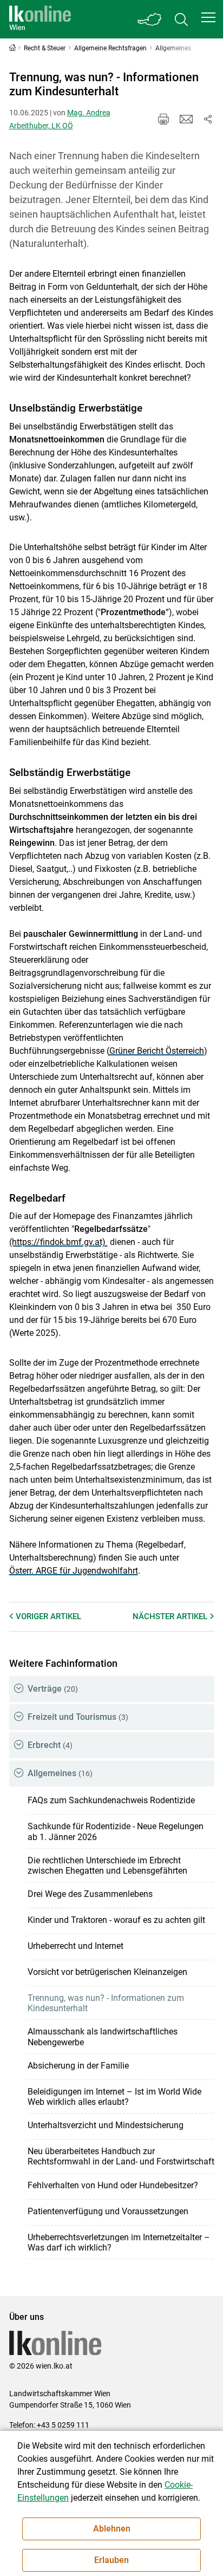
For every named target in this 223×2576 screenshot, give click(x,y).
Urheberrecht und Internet (76, 1946)
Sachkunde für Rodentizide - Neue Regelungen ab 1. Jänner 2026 (116, 1831)
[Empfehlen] (186, 119)
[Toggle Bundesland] (150, 19)
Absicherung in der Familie (78, 2066)
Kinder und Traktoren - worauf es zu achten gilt (116, 1920)
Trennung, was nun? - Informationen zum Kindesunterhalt (106, 2003)
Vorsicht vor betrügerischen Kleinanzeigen (107, 1972)
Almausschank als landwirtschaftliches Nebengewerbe (103, 2037)
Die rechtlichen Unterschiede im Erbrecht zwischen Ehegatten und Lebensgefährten (107, 1866)
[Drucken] (163, 119)
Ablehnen (112, 2529)
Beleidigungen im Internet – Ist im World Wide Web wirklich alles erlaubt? (114, 2097)
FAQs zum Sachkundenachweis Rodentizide (111, 1800)
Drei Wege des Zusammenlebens (90, 1894)
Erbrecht (50, 1745)
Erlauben (111, 2560)
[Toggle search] (181, 19)
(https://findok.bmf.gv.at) (58, 1242)
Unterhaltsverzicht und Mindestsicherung (106, 2125)
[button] (208, 17)
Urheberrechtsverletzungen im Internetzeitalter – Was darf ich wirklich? (119, 2242)
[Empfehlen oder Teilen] (208, 119)
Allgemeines (60, 1773)
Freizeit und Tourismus (78, 1717)
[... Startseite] (40, 19)
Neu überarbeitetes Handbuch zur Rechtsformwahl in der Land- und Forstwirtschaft (121, 2156)
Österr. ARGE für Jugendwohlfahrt (74, 1571)
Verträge (53, 1689)
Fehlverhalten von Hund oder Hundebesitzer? (113, 2185)
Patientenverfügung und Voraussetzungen (108, 2211)
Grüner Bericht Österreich (157, 1051)
